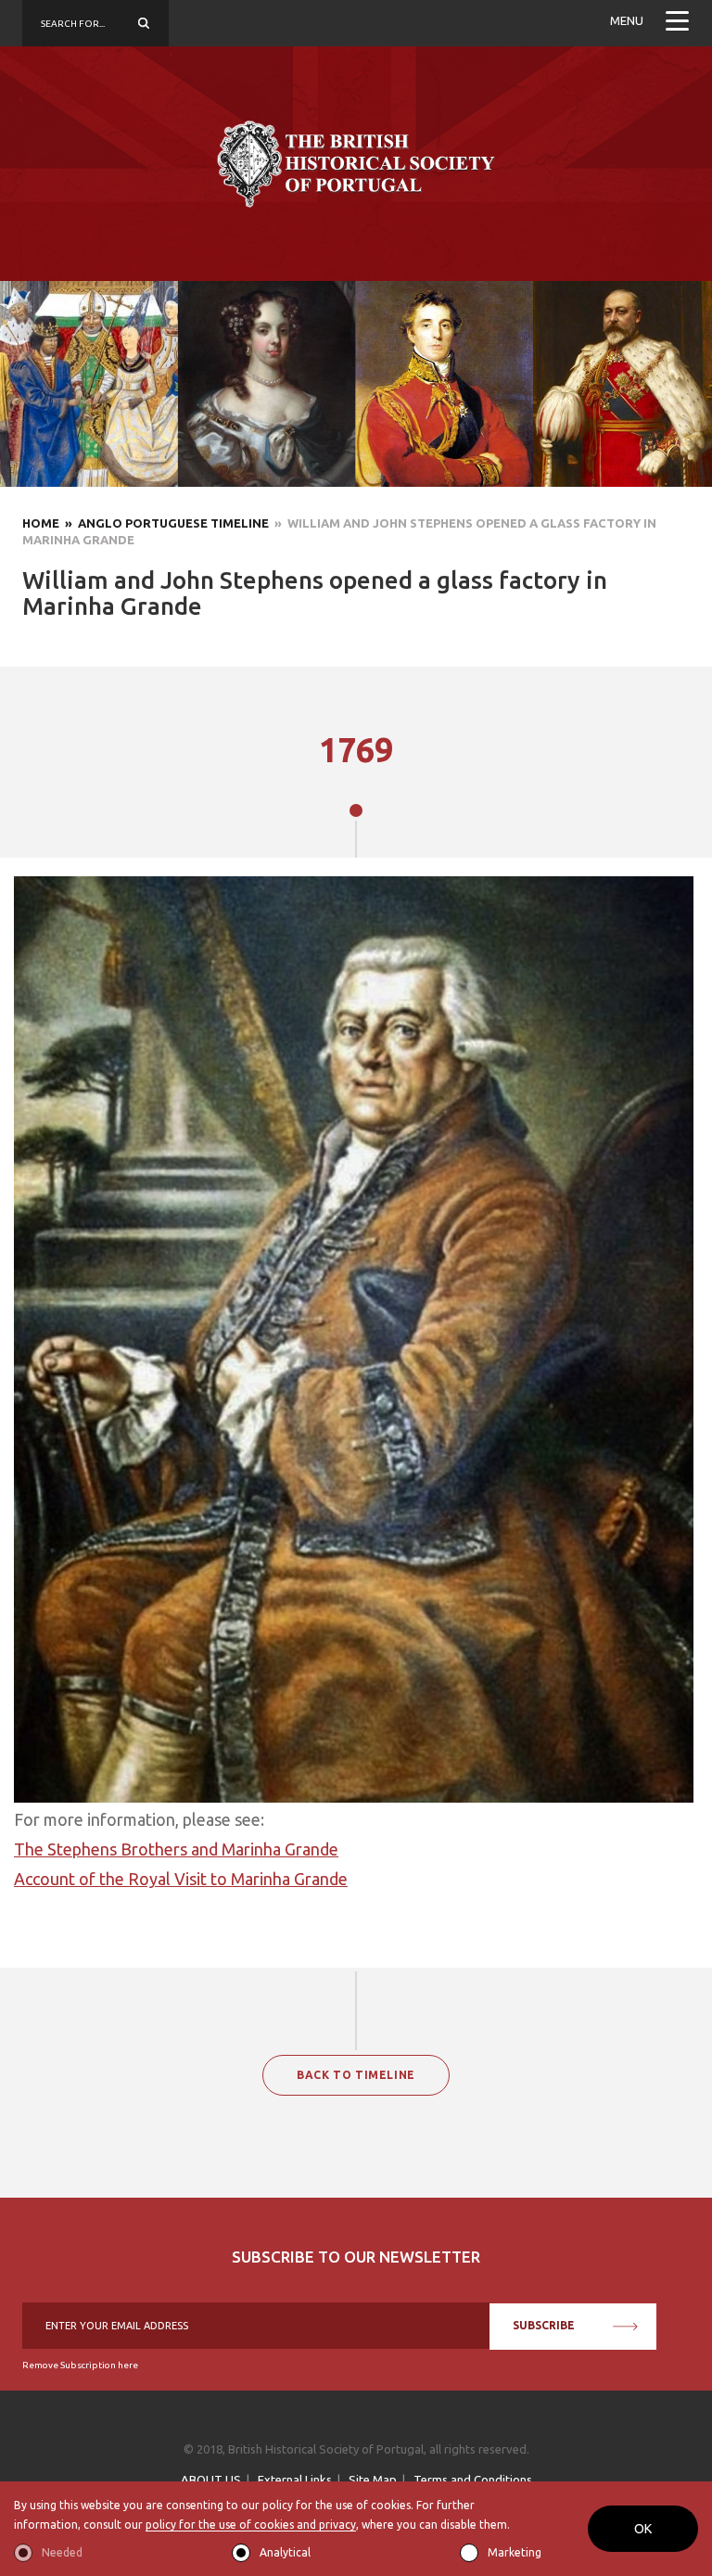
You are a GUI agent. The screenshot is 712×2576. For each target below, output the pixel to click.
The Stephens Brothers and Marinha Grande (176, 1849)
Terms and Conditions (473, 2480)
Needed (62, 2552)
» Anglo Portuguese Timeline (164, 523)
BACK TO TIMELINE (356, 2075)
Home (41, 523)
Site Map (373, 2480)
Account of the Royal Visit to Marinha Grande (181, 1879)
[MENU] (677, 23)
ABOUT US (211, 2480)
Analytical (285, 2552)
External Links (295, 2480)
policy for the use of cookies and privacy (251, 2525)
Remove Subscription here (80, 2365)
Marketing (515, 2552)
